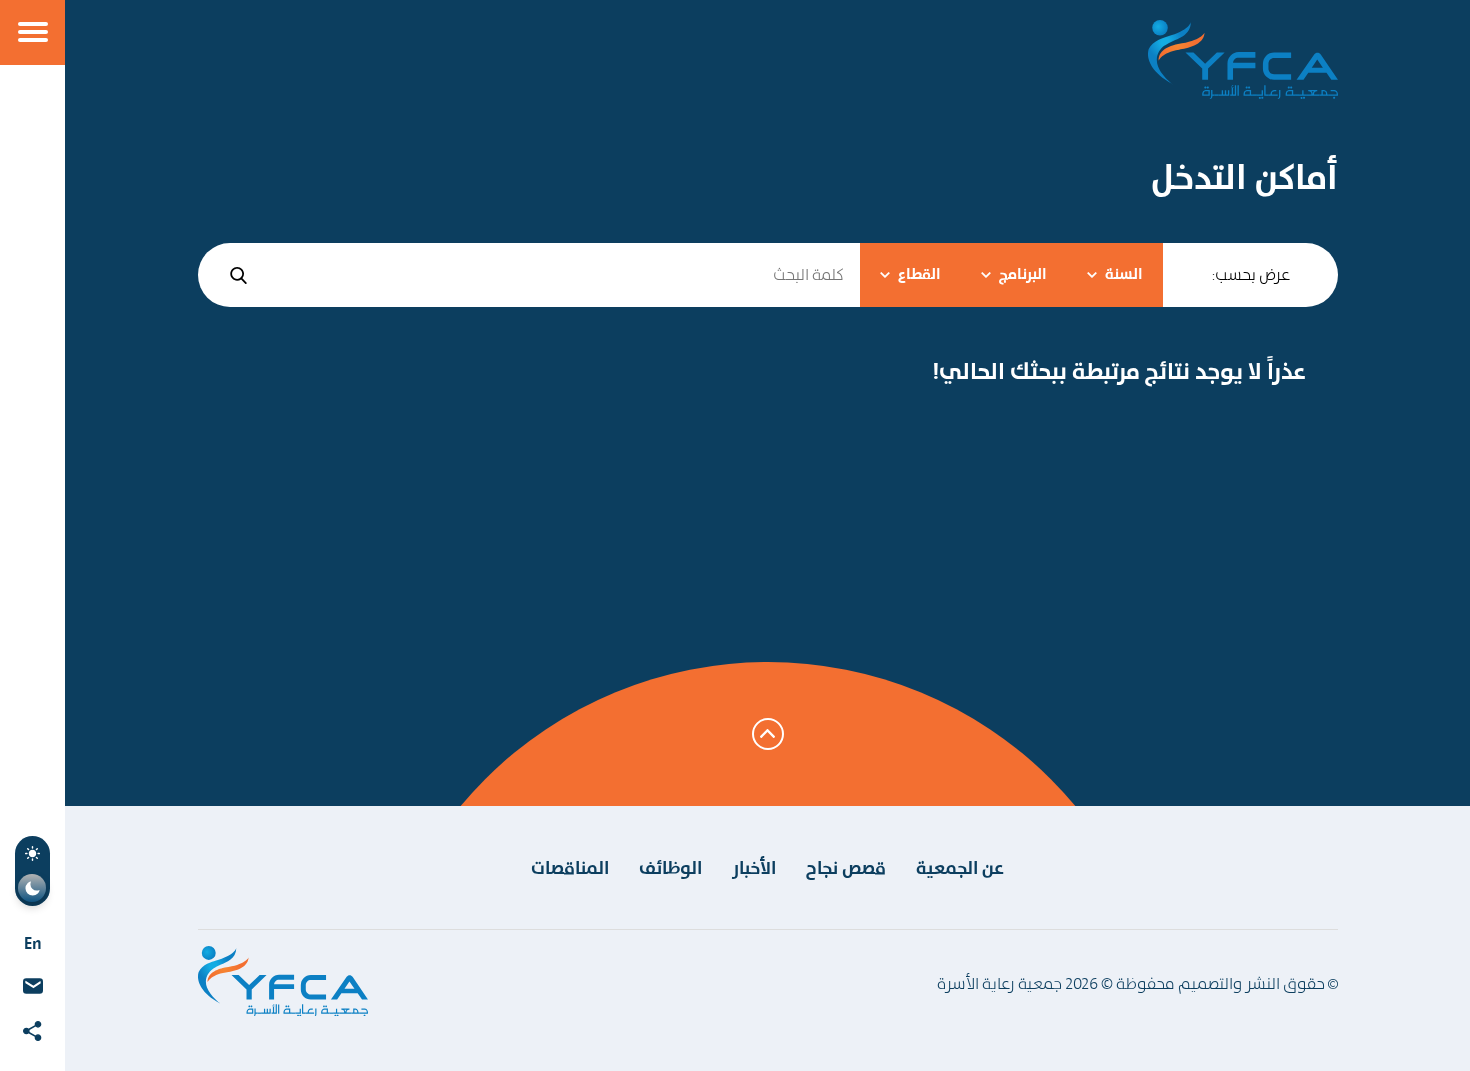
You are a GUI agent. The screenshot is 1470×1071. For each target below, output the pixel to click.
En (33, 943)
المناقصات (570, 867)
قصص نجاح (846, 867)
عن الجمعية (960, 867)
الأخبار (754, 867)
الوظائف (670, 867)
